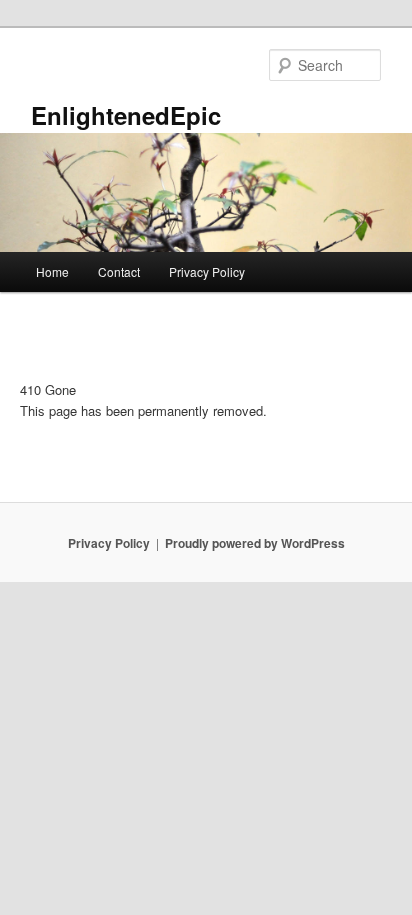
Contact (119, 271)
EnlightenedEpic (126, 115)
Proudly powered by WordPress (255, 543)
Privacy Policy (207, 271)
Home (52, 271)
